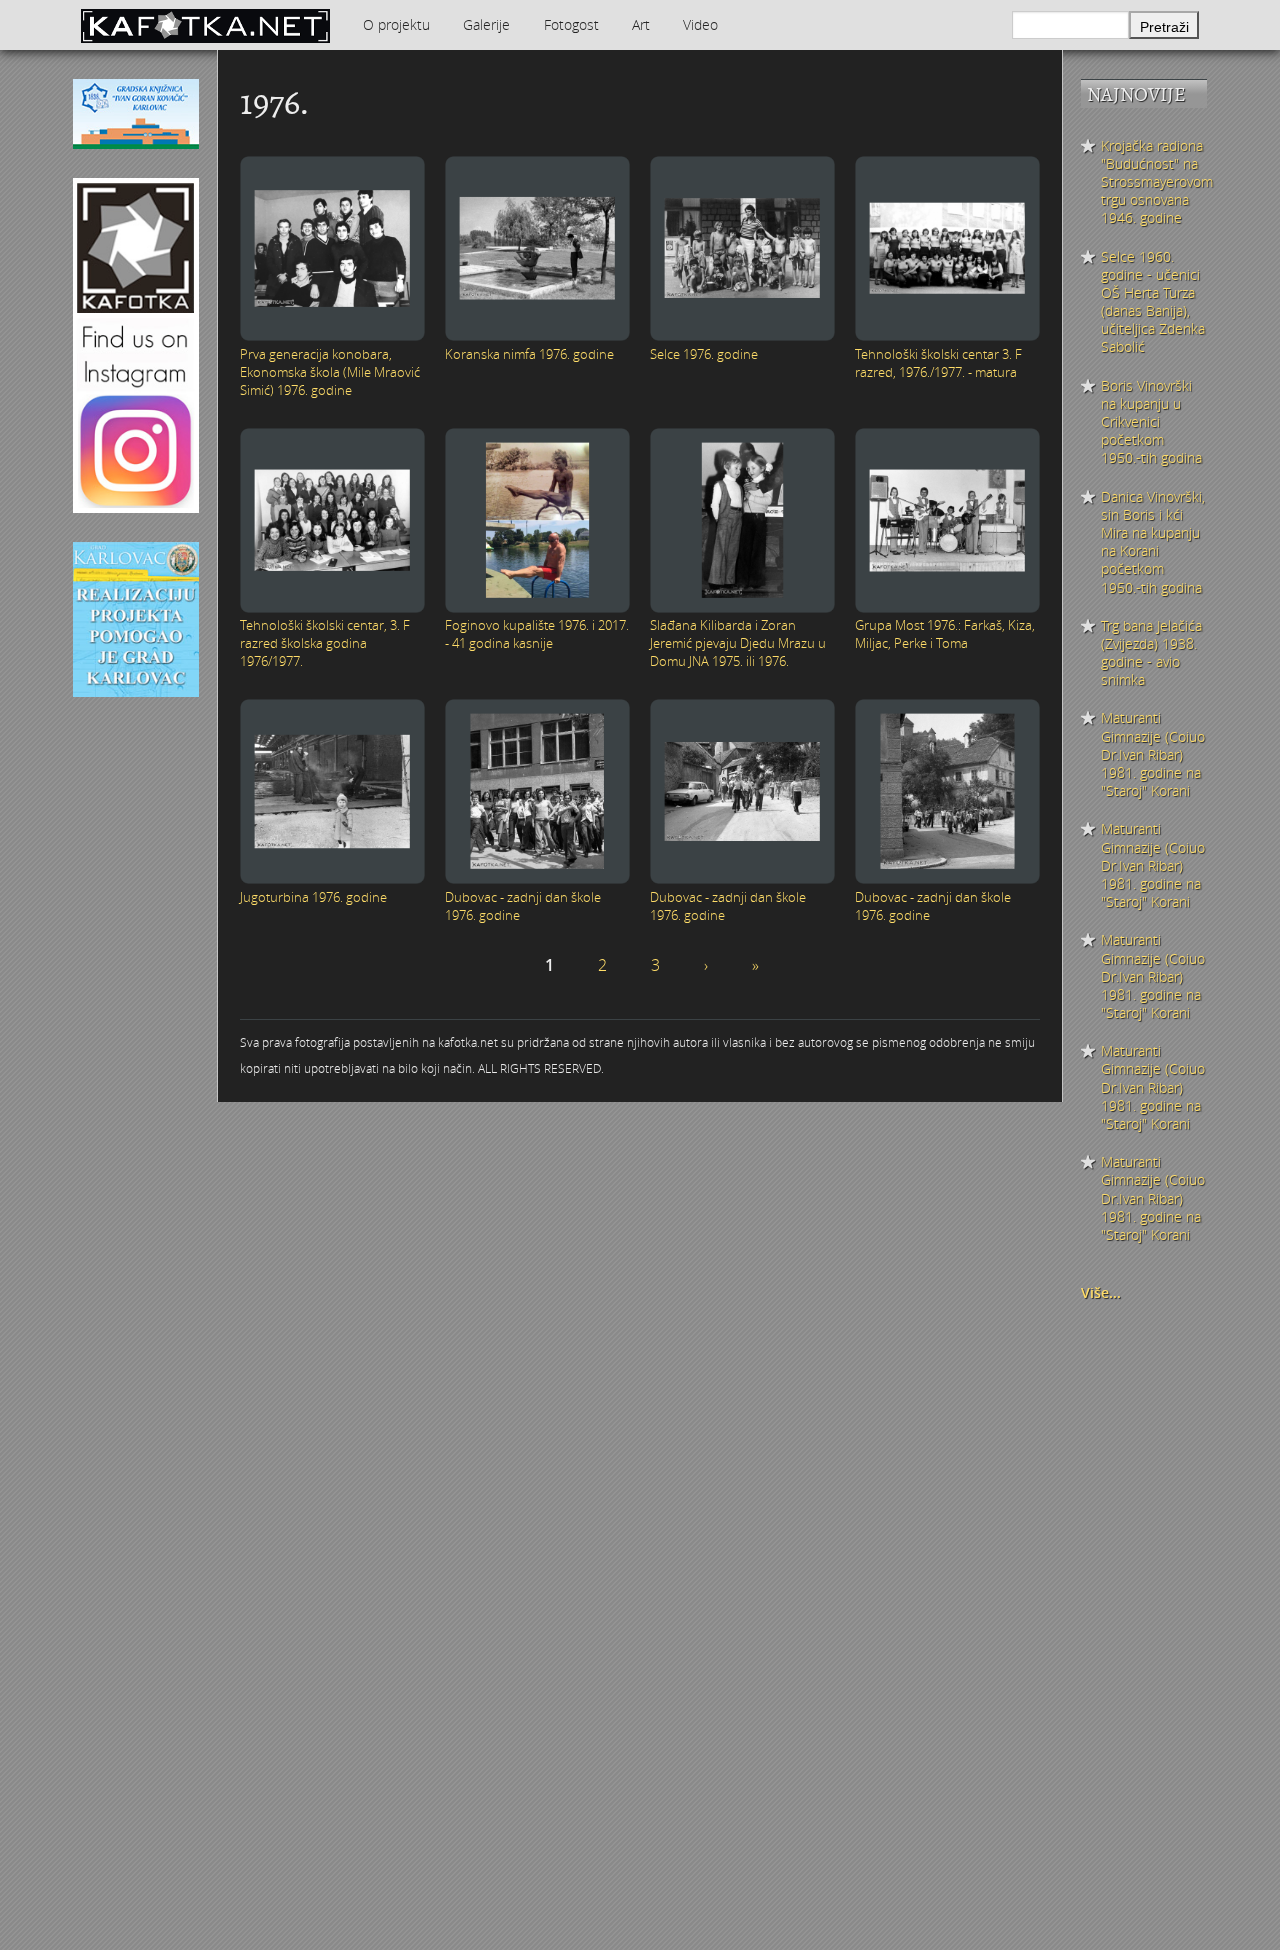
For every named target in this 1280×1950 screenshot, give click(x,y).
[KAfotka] (205, 25)
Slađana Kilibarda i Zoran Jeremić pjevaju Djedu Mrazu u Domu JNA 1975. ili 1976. (738, 643)
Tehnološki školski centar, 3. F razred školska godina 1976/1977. (325, 643)
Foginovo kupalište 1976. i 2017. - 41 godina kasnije (537, 634)
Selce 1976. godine (704, 354)
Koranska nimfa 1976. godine (529, 354)
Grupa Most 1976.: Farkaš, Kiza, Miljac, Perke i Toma (945, 634)
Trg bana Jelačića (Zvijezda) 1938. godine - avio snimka (1151, 653)
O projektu (396, 24)
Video (700, 24)
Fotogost (571, 24)
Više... (1101, 1292)
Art (641, 24)
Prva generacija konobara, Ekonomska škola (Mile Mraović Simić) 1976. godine (330, 372)
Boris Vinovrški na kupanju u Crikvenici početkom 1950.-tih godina (1151, 422)
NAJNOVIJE (1136, 94)
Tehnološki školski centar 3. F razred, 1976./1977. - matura (938, 363)
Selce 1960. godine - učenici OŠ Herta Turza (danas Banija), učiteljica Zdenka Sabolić (1153, 302)
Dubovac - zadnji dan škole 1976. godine (523, 906)
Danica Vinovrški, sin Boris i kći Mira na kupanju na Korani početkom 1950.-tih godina (1153, 542)
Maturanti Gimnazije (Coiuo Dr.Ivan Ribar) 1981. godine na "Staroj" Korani (1153, 754)
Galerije (486, 24)
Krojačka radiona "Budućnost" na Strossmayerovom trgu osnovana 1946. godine (1154, 182)
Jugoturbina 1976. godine (313, 897)
